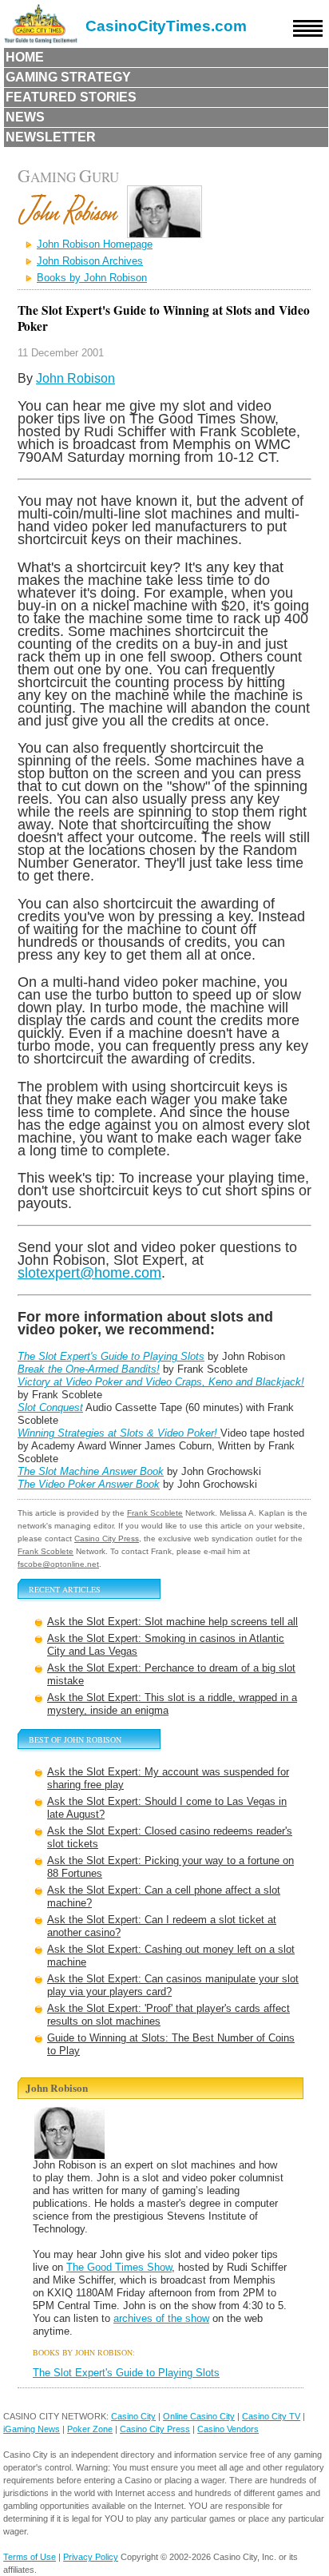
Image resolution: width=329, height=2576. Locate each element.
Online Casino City (199, 2416)
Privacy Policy (91, 2557)
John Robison (75, 378)
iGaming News (32, 2429)
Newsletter (51, 137)
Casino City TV (271, 2416)
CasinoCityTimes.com (166, 26)
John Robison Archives (90, 261)
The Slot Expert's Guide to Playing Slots (126, 2373)
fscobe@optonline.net (58, 1564)
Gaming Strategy (68, 77)
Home (25, 57)
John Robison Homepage (95, 244)
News (25, 117)
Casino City (133, 2416)
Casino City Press (107, 1538)
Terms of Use (30, 2557)
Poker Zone (90, 2429)
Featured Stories (71, 97)
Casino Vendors (228, 2429)
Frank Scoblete (155, 1513)
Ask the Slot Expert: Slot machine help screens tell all (172, 1622)
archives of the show (161, 2318)
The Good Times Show (119, 2267)
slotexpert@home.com (89, 1272)
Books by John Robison (92, 278)
